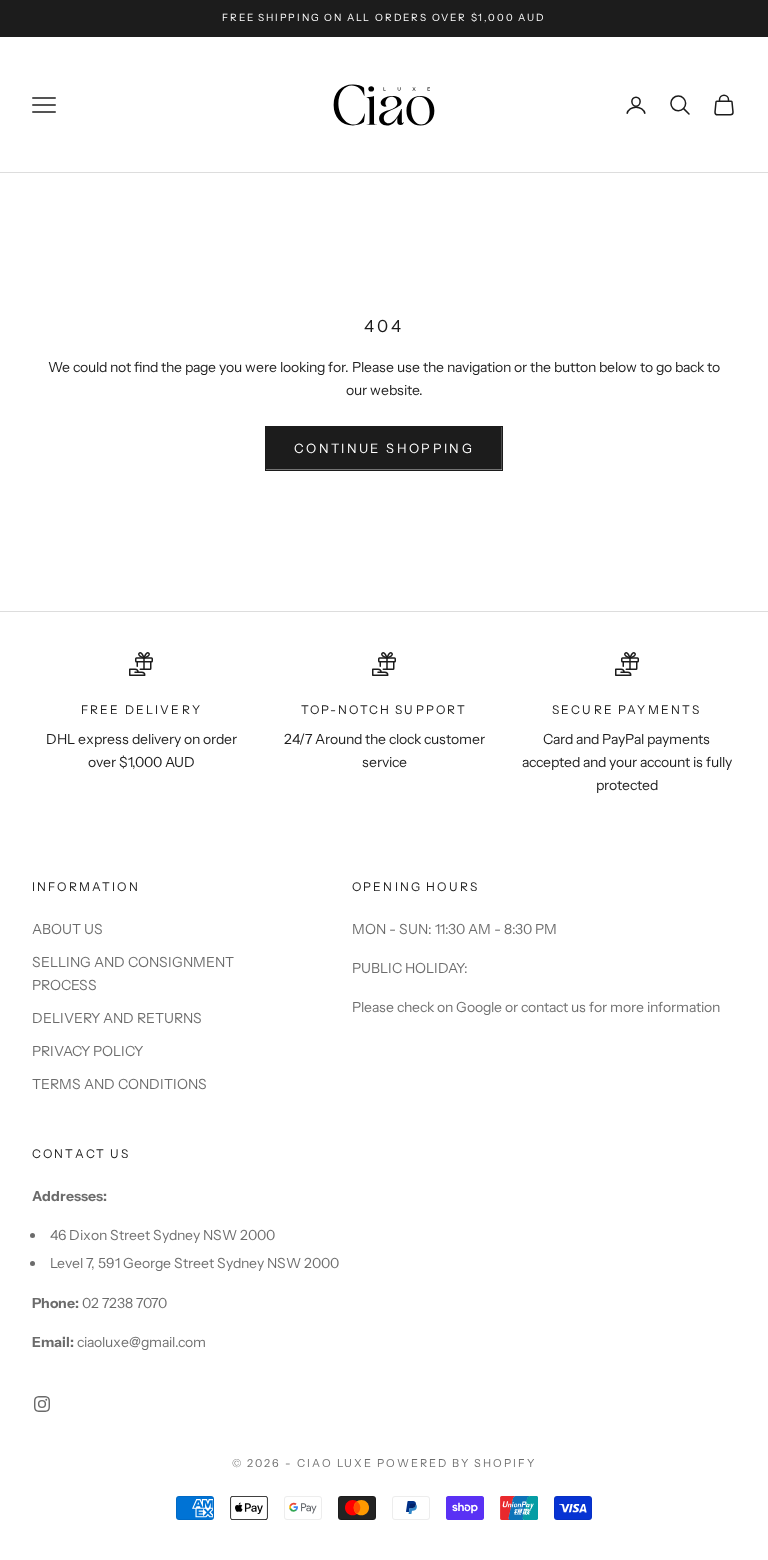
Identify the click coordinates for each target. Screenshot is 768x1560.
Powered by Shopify (456, 1463)
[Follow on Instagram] (42, 1404)
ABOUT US (67, 929)
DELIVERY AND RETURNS (117, 1018)
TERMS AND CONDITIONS (119, 1084)
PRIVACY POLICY (87, 1051)
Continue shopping (384, 448)
